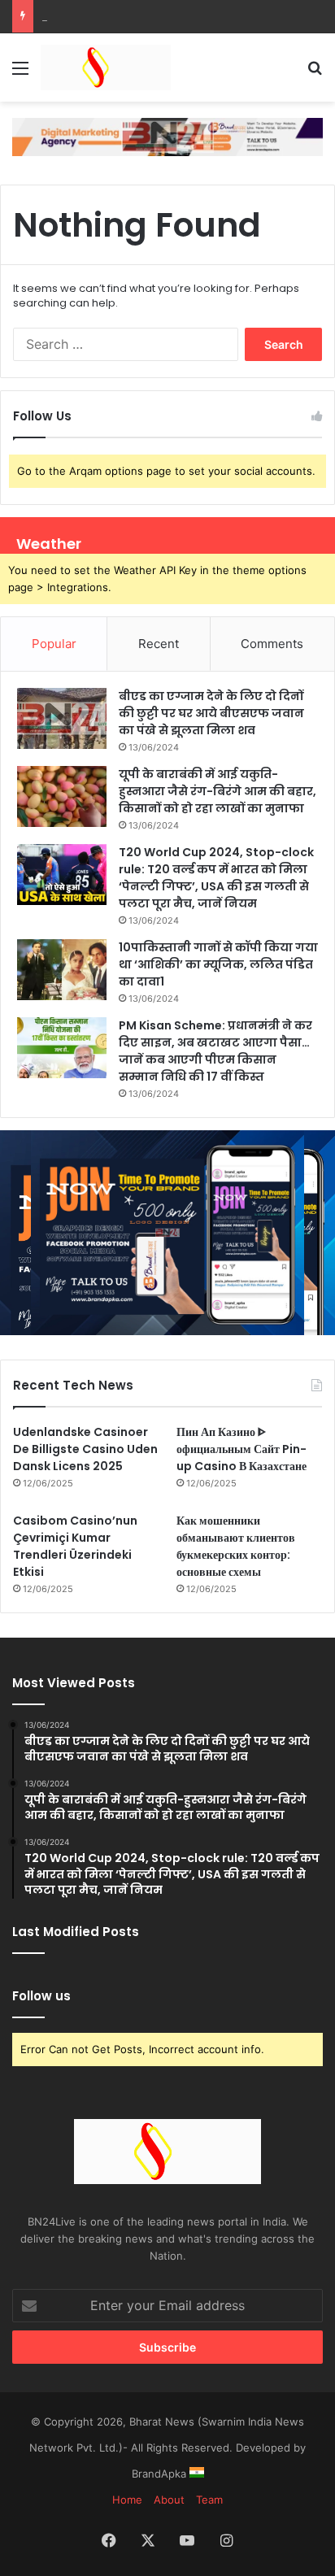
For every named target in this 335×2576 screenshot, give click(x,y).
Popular (54, 644)
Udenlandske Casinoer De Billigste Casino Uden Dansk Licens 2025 (85, 1449)
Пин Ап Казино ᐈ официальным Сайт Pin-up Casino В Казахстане (241, 1449)
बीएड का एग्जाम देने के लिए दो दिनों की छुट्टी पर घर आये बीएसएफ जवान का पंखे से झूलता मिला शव (211, 713)
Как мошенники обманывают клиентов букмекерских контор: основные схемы (236, 1546)
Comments (272, 644)
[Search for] (315, 74)
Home (127, 2500)
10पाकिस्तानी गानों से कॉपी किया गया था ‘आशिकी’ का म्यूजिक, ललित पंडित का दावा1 (218, 964)
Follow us (41, 1996)
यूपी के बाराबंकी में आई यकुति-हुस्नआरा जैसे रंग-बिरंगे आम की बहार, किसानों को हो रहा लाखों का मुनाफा (218, 791)
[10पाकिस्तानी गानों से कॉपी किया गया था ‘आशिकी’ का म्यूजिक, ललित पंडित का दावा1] (62, 970)
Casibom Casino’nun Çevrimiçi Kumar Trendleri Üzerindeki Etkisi (75, 1546)
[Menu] (20, 74)
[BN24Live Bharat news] (106, 67)
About (169, 2500)
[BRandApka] (167, 136)
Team (209, 2500)
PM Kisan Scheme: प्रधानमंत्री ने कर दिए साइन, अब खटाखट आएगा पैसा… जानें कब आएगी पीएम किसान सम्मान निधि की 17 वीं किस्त (215, 1051)
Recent (159, 644)
